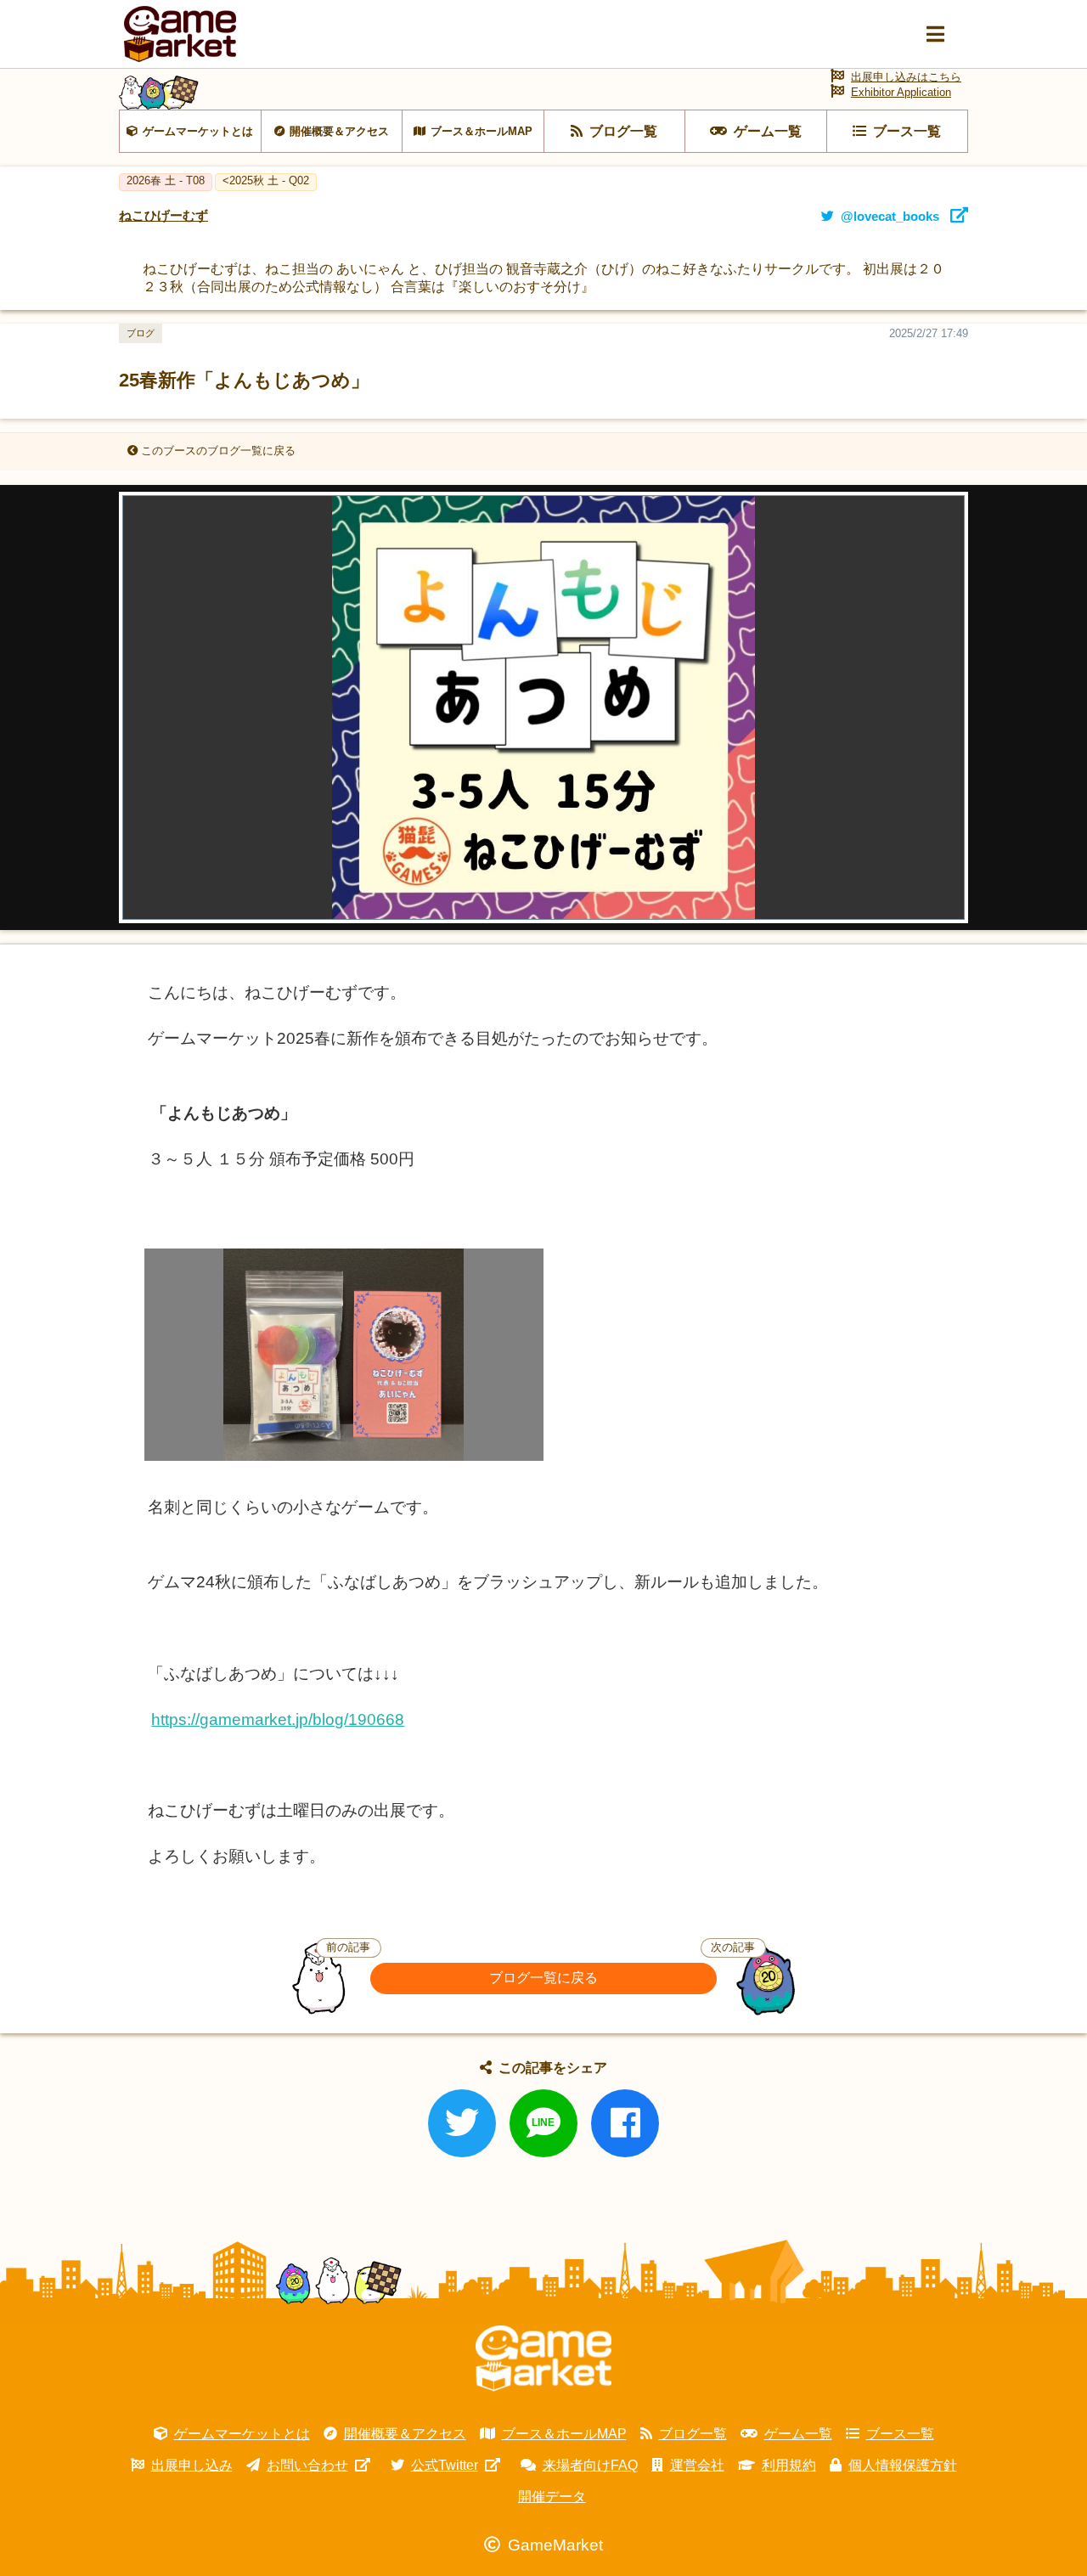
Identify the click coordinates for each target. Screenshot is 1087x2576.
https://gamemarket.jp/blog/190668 (278, 1719)
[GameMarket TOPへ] (543, 2359)
